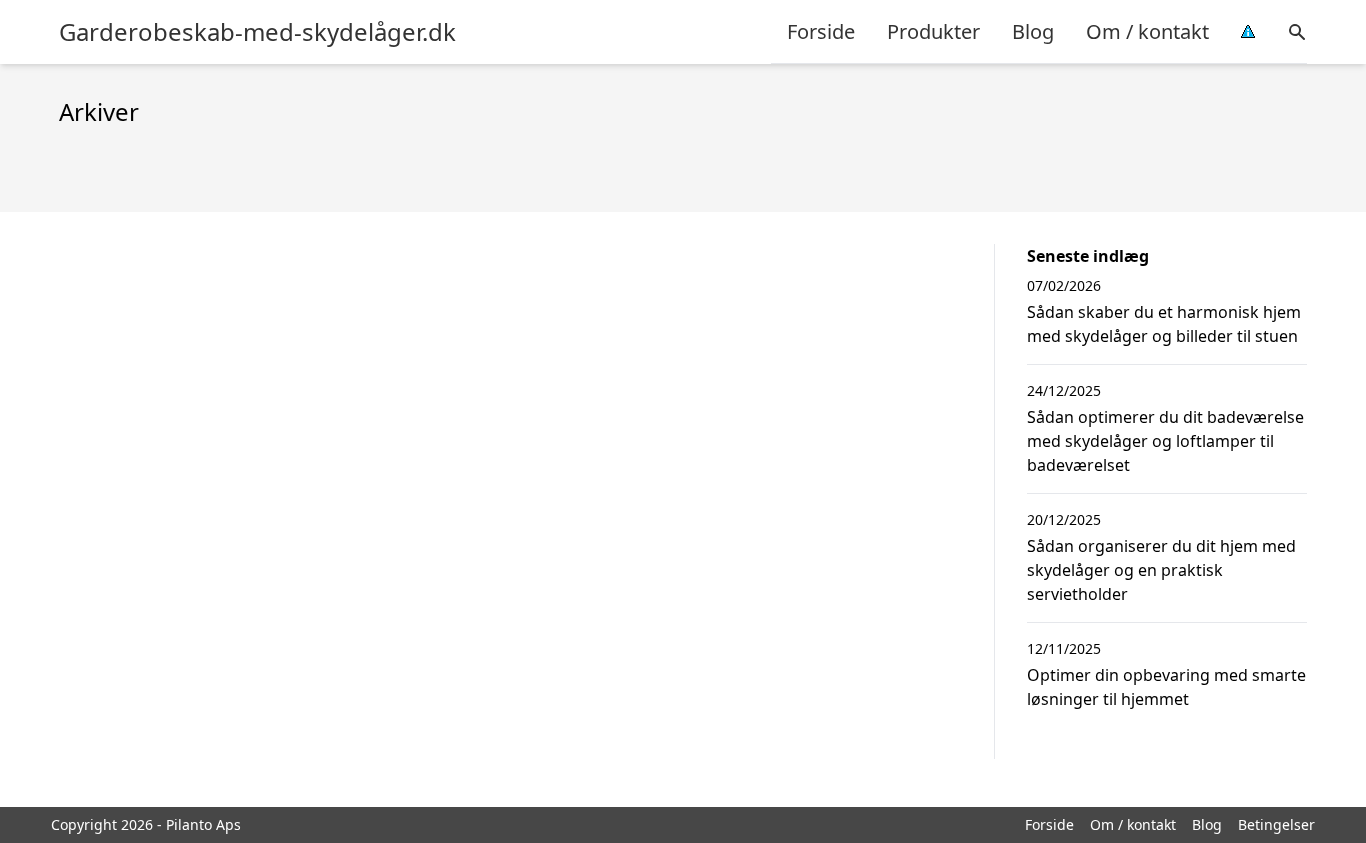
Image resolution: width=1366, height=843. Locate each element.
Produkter (933, 31)
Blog (1033, 31)
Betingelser (1276, 824)
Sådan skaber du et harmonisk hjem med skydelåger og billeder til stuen (1164, 324)
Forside (821, 31)
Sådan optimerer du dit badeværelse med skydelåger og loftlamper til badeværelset (1165, 441)
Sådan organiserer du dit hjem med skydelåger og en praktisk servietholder (1161, 570)
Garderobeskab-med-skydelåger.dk (257, 32)
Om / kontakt (1147, 31)
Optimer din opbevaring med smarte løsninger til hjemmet (1166, 687)
